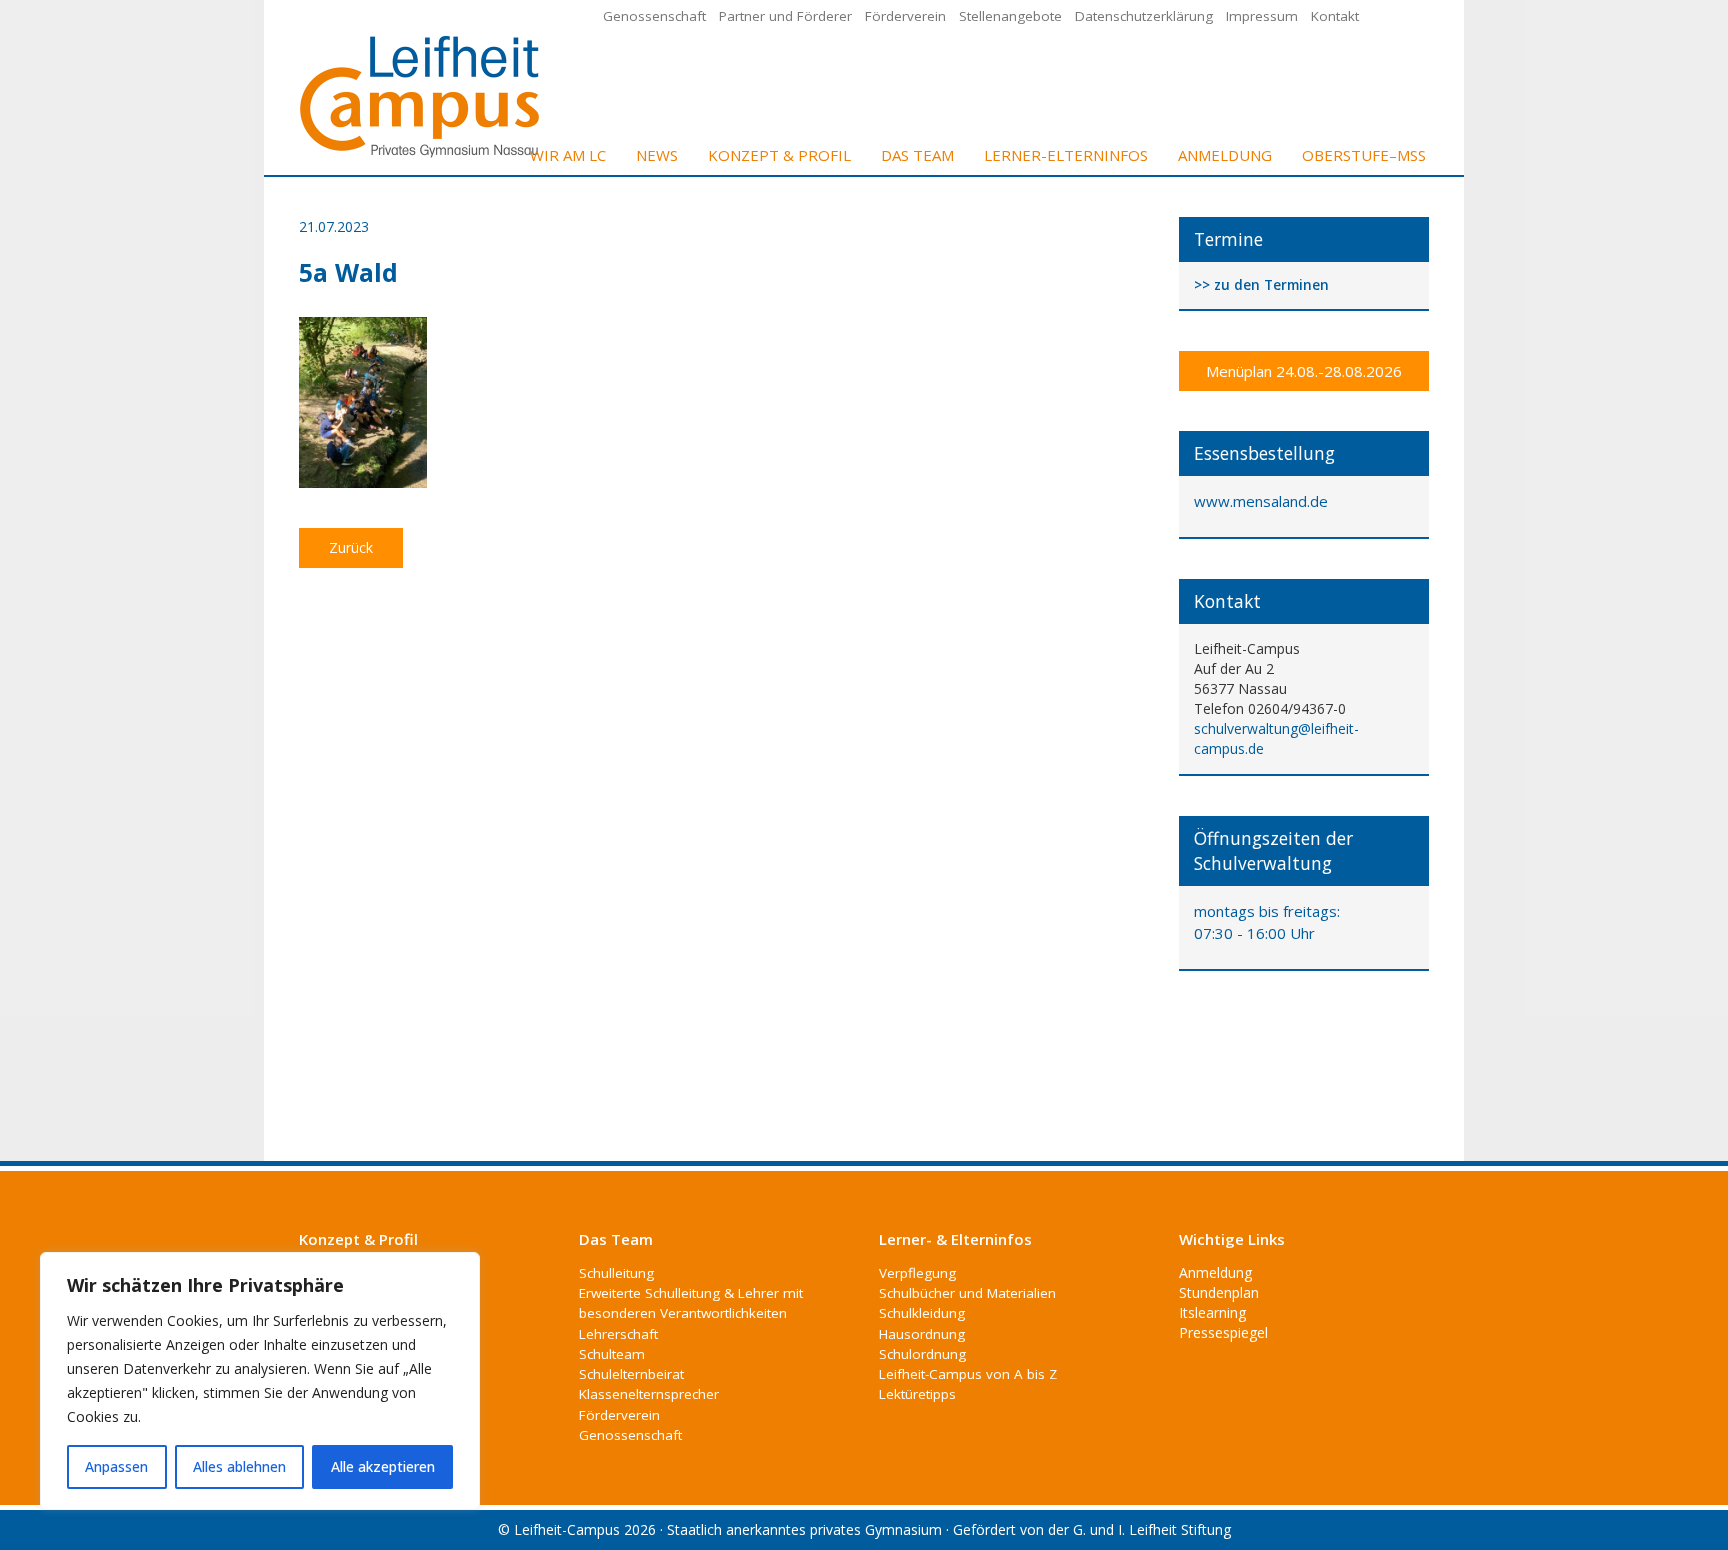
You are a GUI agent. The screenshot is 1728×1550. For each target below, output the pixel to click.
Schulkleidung (922, 1313)
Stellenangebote (1010, 16)
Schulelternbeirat (631, 1374)
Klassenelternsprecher (649, 1394)
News (657, 155)
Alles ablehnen (239, 1466)
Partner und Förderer (785, 16)
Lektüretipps (917, 1394)
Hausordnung (922, 1334)
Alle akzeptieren (383, 1466)
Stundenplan (1219, 1292)
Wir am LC (568, 155)
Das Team (917, 155)
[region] (260, 1381)
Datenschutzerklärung (1144, 16)
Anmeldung (1225, 155)
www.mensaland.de (1261, 501)
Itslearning (1212, 1312)
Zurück (351, 547)
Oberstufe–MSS (1364, 155)
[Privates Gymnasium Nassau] (421, 94)
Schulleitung (616, 1273)
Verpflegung (917, 1273)
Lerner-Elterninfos (1066, 155)
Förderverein (905, 16)
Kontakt (1335, 16)
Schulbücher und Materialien (967, 1293)
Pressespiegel (1223, 1332)
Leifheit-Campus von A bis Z (968, 1374)
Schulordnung (922, 1354)
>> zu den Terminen (1261, 285)
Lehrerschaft (618, 1334)
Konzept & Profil (779, 155)
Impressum (1262, 16)
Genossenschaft (654, 16)
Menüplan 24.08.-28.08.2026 (1304, 371)
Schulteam (612, 1354)
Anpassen (116, 1466)
